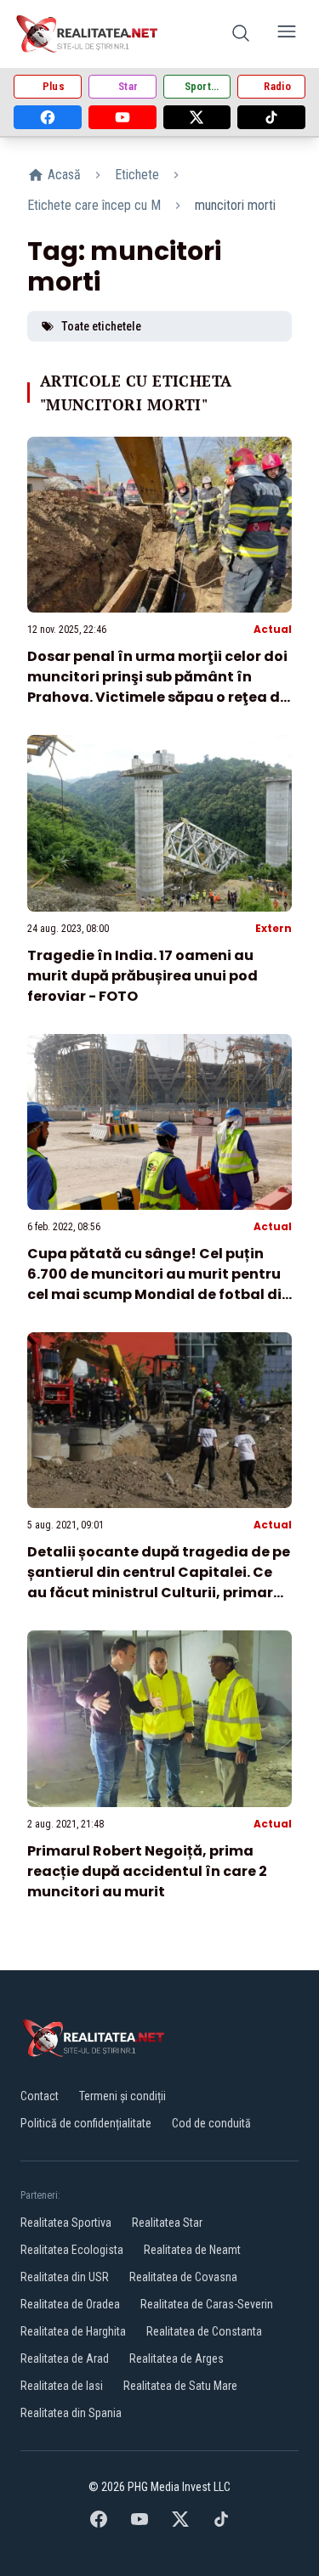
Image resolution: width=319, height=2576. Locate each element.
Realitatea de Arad (65, 2359)
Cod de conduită (211, 2123)
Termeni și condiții (122, 2096)
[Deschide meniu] (287, 34)
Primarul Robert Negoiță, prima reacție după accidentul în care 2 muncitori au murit (147, 1871)
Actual (273, 629)
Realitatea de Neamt (192, 2250)
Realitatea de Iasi (62, 2386)
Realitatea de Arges (177, 2359)
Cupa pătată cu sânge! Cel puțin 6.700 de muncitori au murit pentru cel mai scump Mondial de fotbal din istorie (159, 1284)
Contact (40, 2096)
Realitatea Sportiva (66, 2223)
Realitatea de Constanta (204, 2331)
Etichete (137, 175)
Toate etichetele (101, 326)
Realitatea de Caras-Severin (207, 2304)
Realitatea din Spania (71, 2413)
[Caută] (241, 34)
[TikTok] (271, 117)
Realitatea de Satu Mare (180, 2386)
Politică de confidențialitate (86, 2123)
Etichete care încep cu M (94, 205)
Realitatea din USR (65, 2277)
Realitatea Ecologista (72, 2250)
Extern (273, 928)
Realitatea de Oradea (70, 2304)
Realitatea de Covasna (183, 2277)
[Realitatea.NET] (88, 34)
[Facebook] (48, 117)
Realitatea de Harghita (73, 2331)
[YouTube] (122, 117)
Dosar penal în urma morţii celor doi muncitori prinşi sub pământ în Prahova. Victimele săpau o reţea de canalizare (158, 687)
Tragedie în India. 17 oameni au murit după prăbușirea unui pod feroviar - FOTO (142, 976)
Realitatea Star (167, 2223)
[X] (197, 117)
